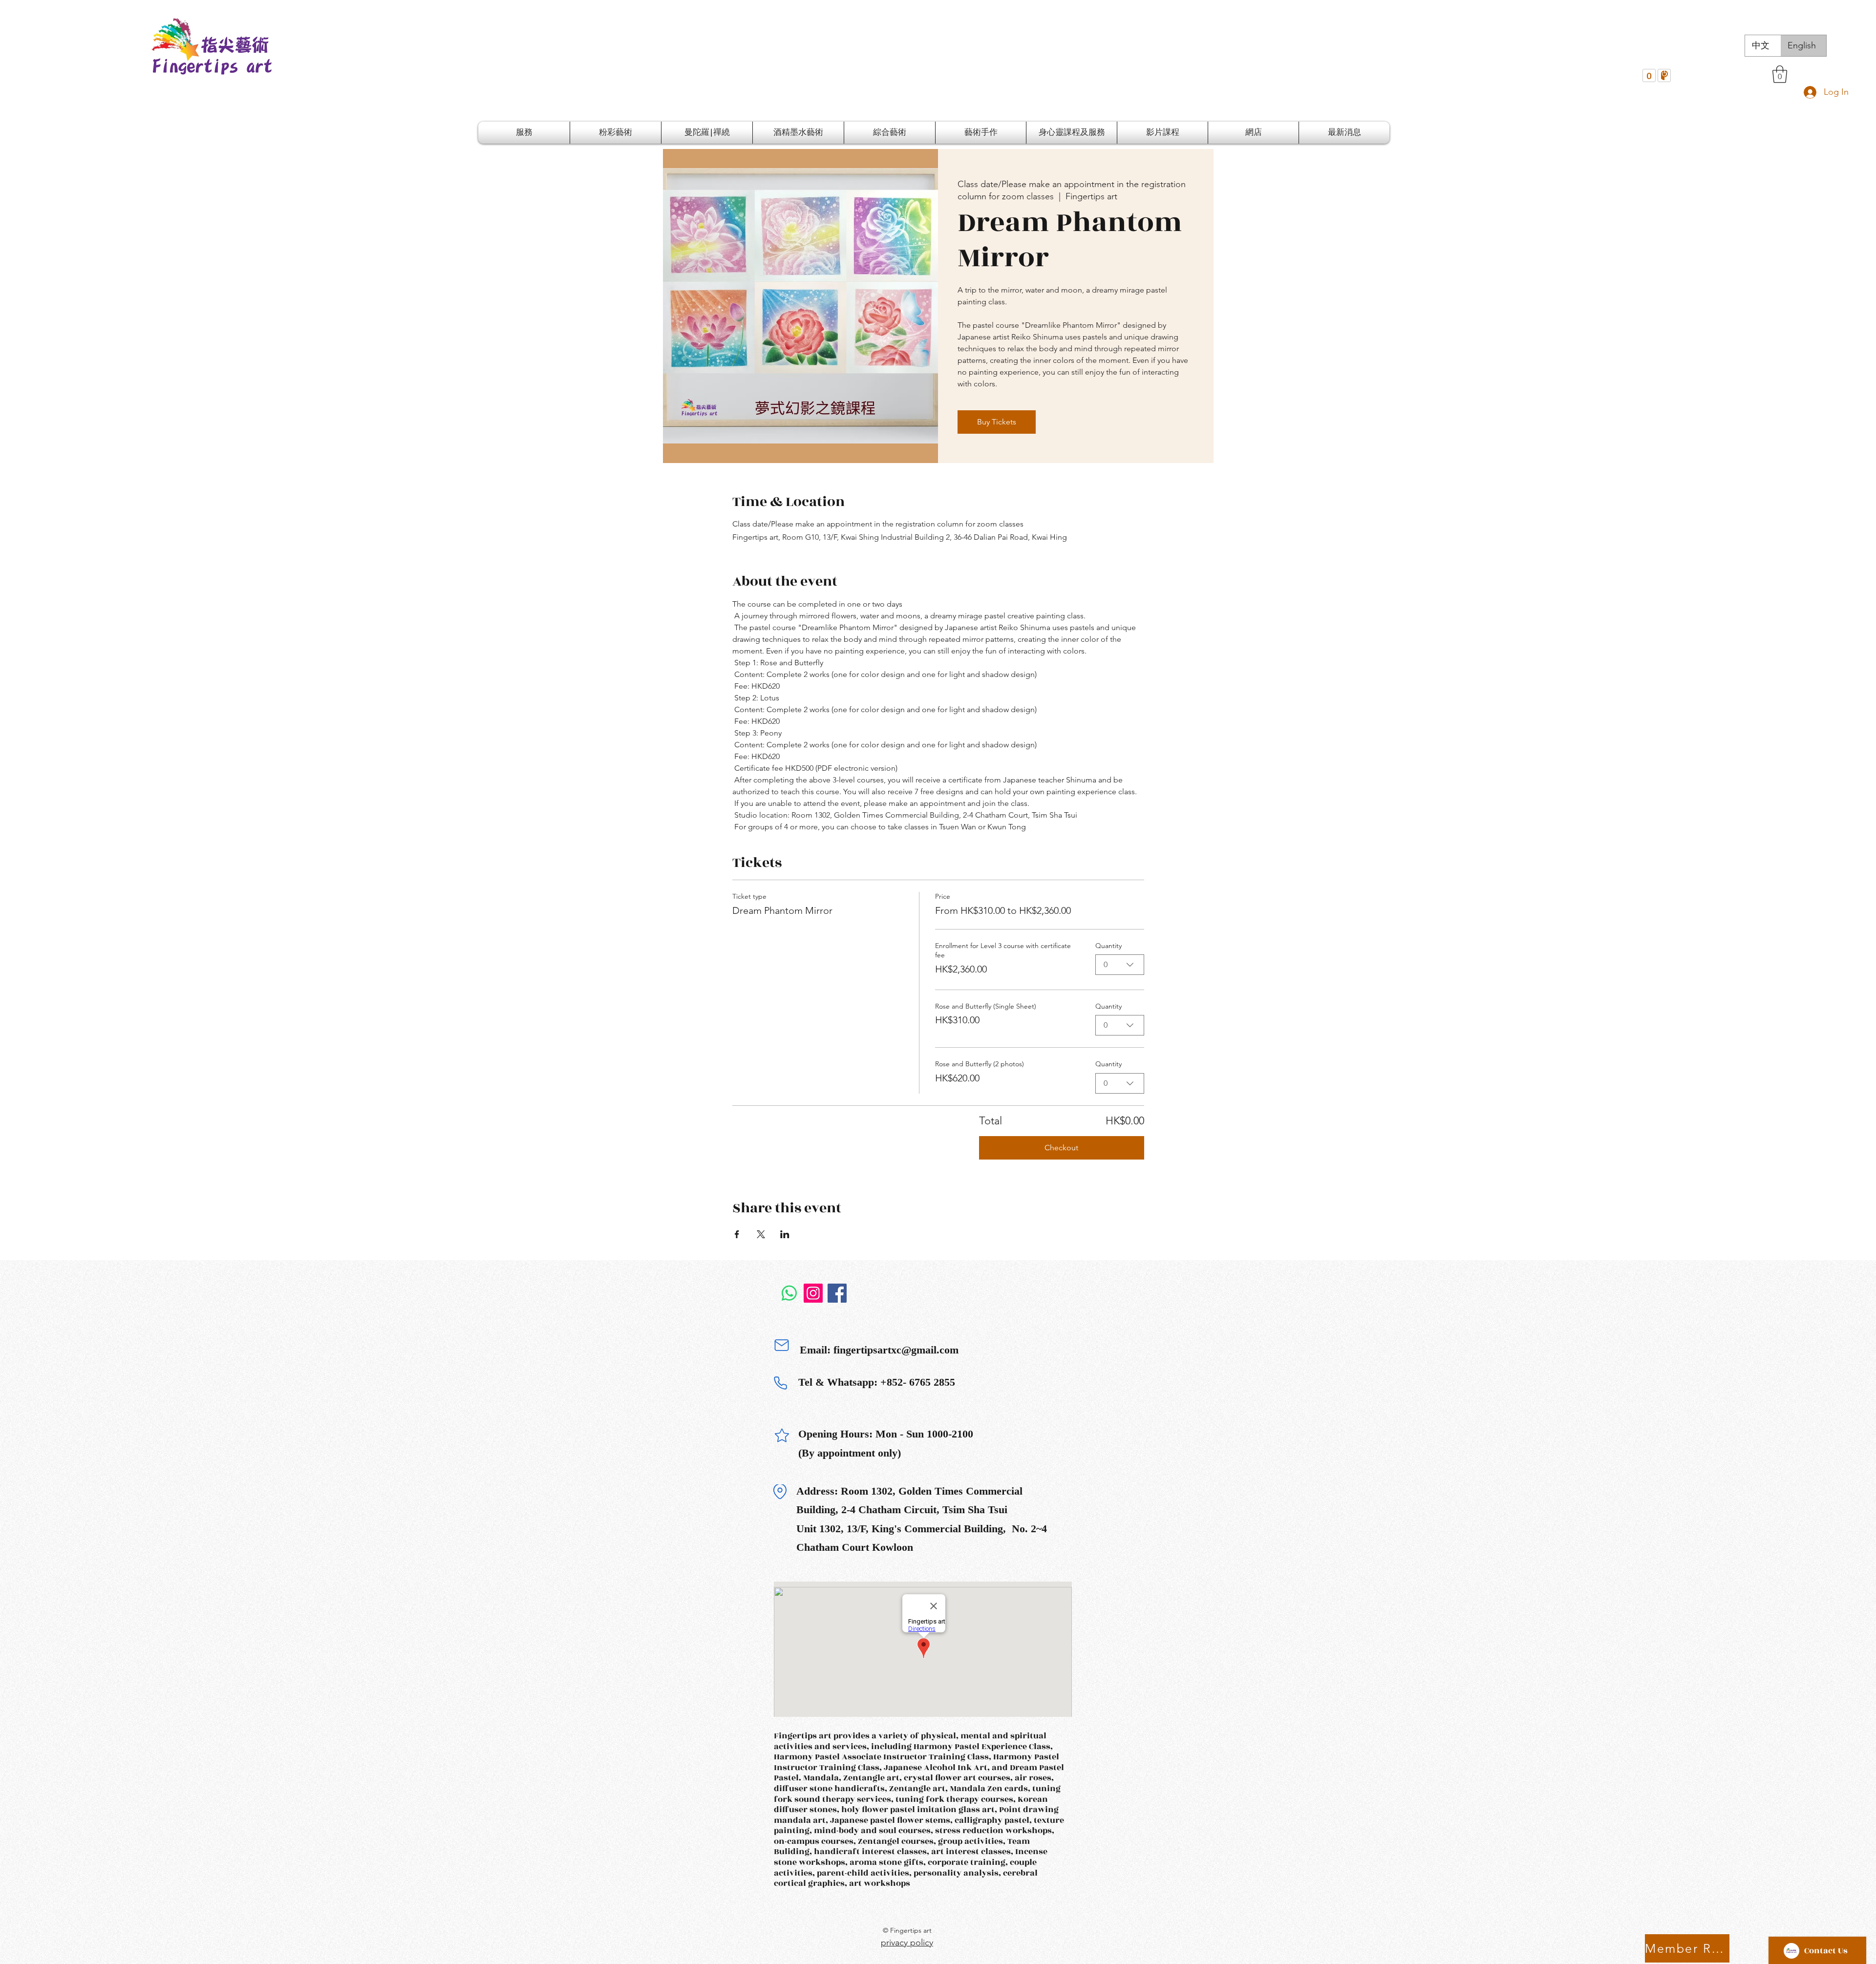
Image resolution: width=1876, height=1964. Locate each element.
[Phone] (780, 1383)
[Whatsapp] (789, 1293)
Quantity (1109, 946)
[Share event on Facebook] (737, 1234)
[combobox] (1120, 965)
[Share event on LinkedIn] (785, 1234)
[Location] (780, 1492)
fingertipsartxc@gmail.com (896, 1350)
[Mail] (782, 1345)
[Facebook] (837, 1293)
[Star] (782, 1435)
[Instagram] (813, 1293)
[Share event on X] (761, 1234)
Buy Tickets (997, 422)
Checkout (1061, 1148)
